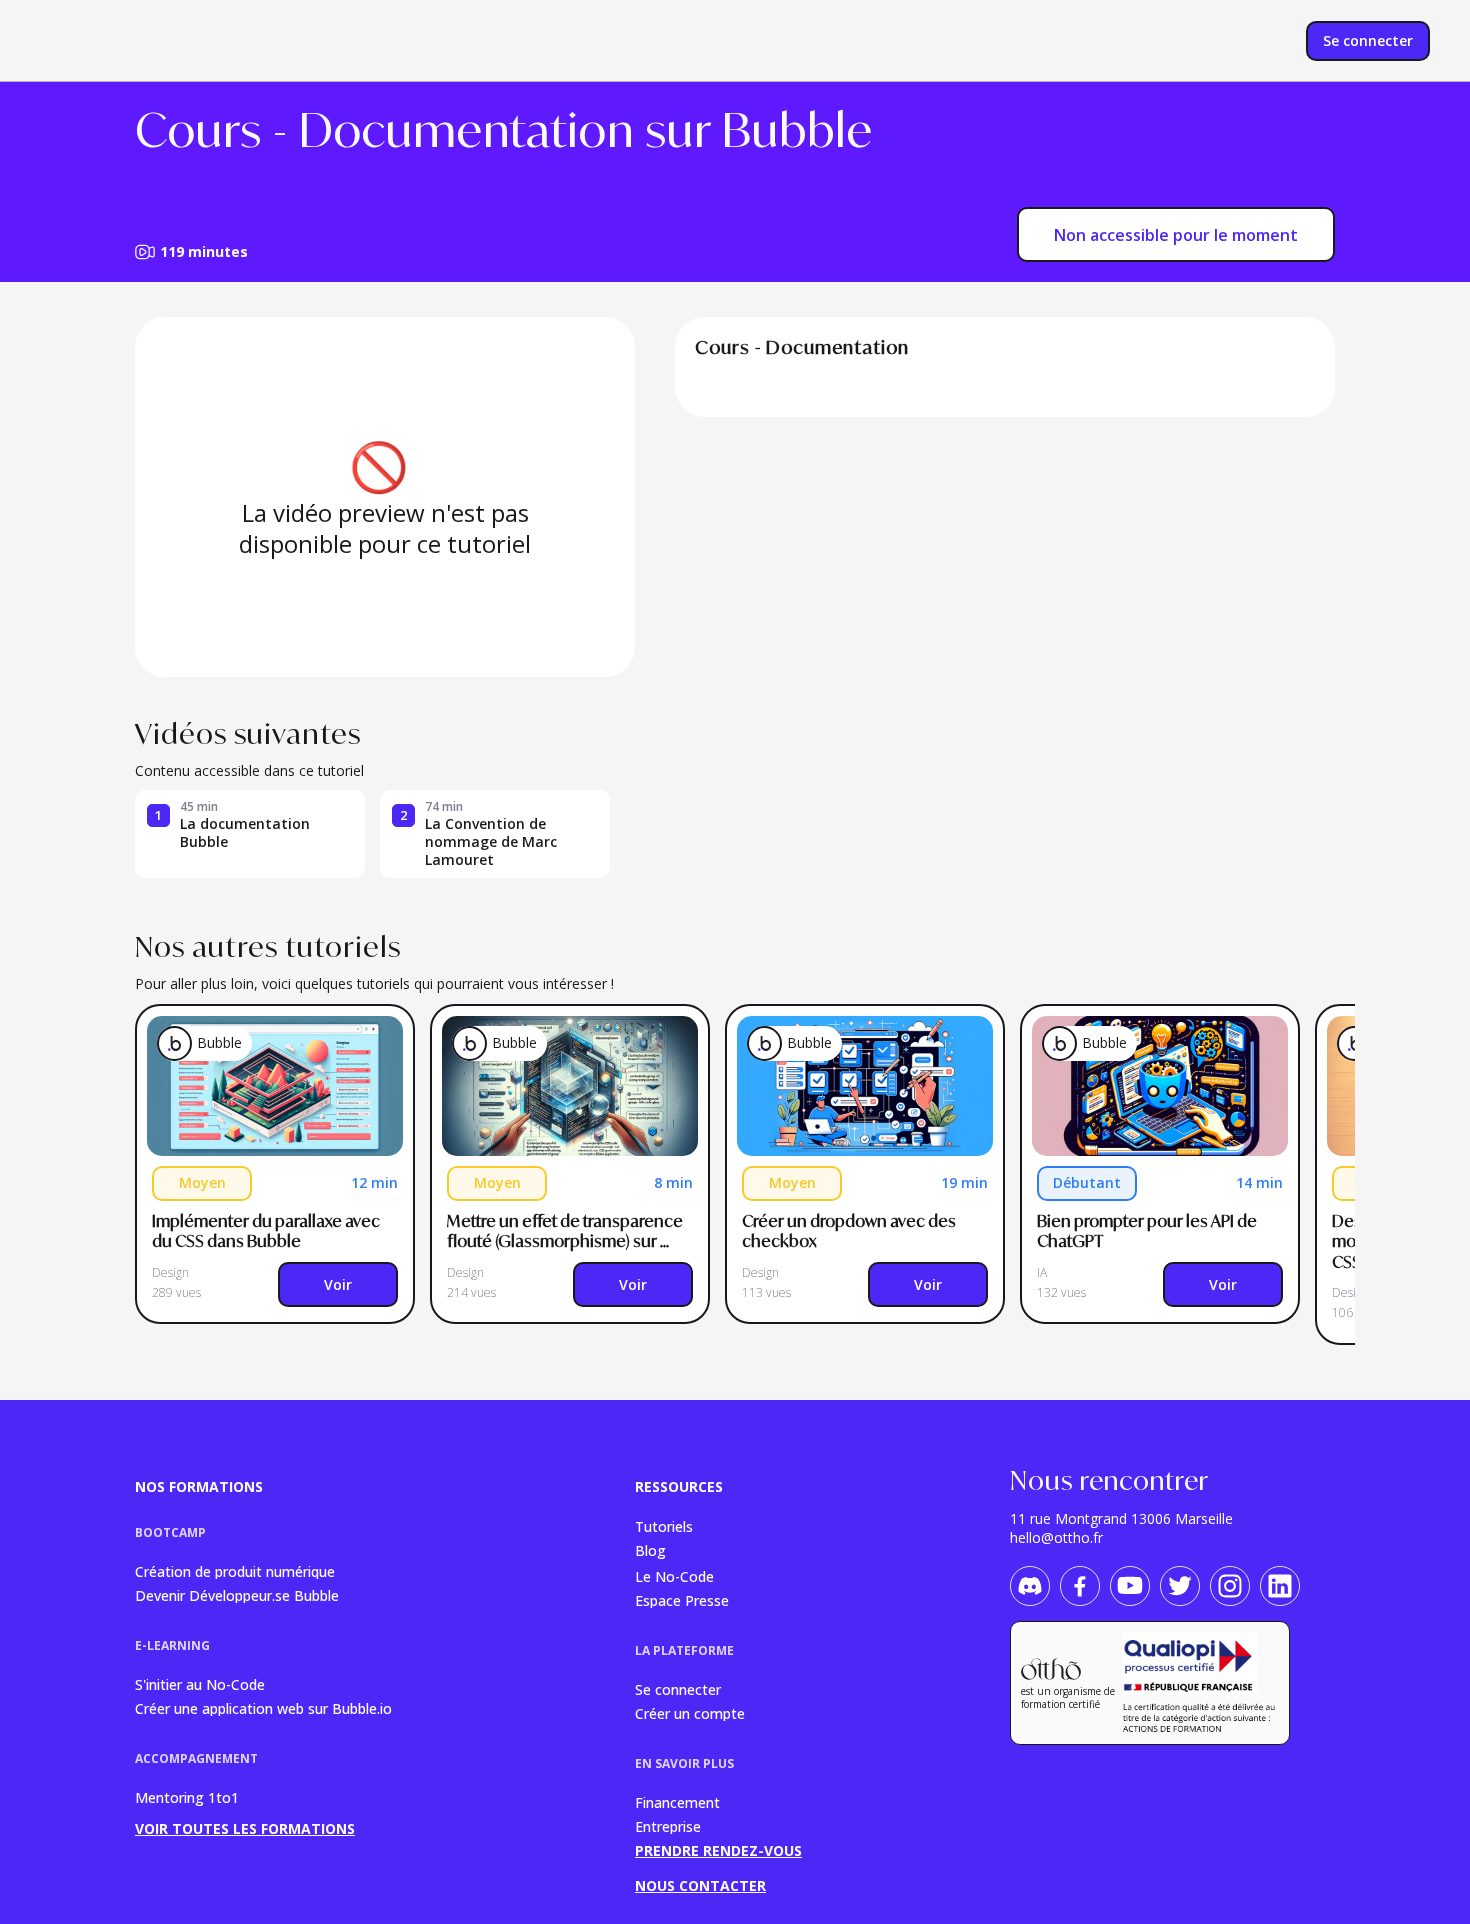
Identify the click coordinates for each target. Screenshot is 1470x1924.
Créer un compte (690, 1712)
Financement (677, 1801)
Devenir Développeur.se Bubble (237, 1594)
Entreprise (668, 1825)
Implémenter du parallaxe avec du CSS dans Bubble (267, 1231)
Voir (338, 1284)
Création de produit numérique (235, 1570)
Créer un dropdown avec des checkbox (850, 1231)
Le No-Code (674, 1575)
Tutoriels (664, 1525)
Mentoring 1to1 (187, 1797)
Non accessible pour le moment (1176, 235)
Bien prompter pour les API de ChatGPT (1148, 1231)
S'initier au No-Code (200, 1683)
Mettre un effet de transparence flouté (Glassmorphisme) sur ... (566, 1231)
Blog (650, 1550)
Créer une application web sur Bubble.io (263, 1707)
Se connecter (678, 1688)
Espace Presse (682, 1599)
